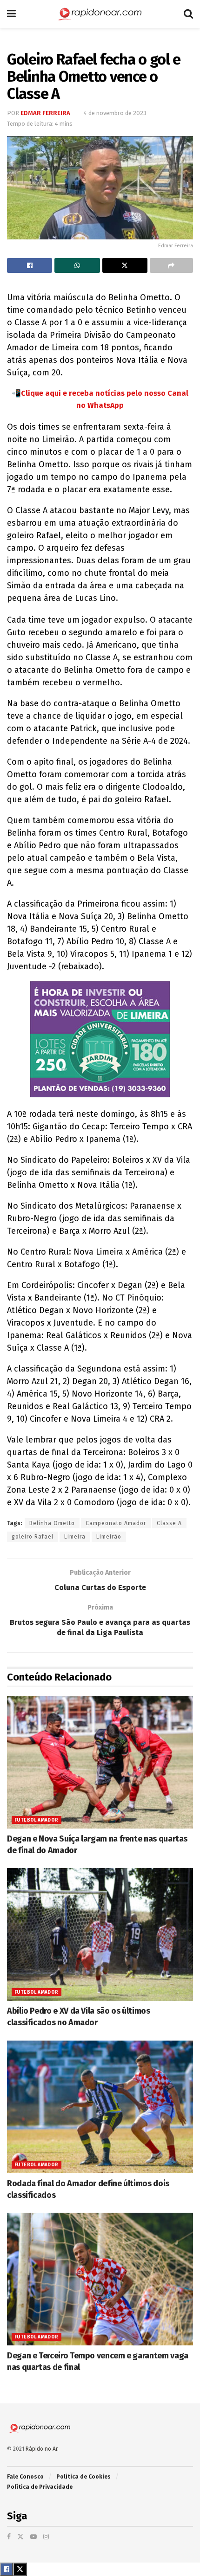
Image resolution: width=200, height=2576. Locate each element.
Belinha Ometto (52, 1523)
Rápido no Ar (41, 2449)
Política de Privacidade (40, 2487)
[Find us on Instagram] (46, 2537)
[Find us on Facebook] (9, 2537)
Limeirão (109, 1537)
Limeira (75, 1537)
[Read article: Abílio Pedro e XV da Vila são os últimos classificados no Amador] (100, 1934)
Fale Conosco (25, 2477)
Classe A (169, 1523)
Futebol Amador (37, 1820)
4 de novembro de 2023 (115, 113)
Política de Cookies (83, 2477)
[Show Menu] (11, 14)
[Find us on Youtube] (33, 2537)
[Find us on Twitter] (20, 2537)
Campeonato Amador (116, 1523)
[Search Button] (188, 14)
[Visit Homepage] (100, 14)
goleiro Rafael (33, 1537)
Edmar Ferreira (45, 113)
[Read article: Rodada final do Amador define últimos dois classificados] (100, 2107)
